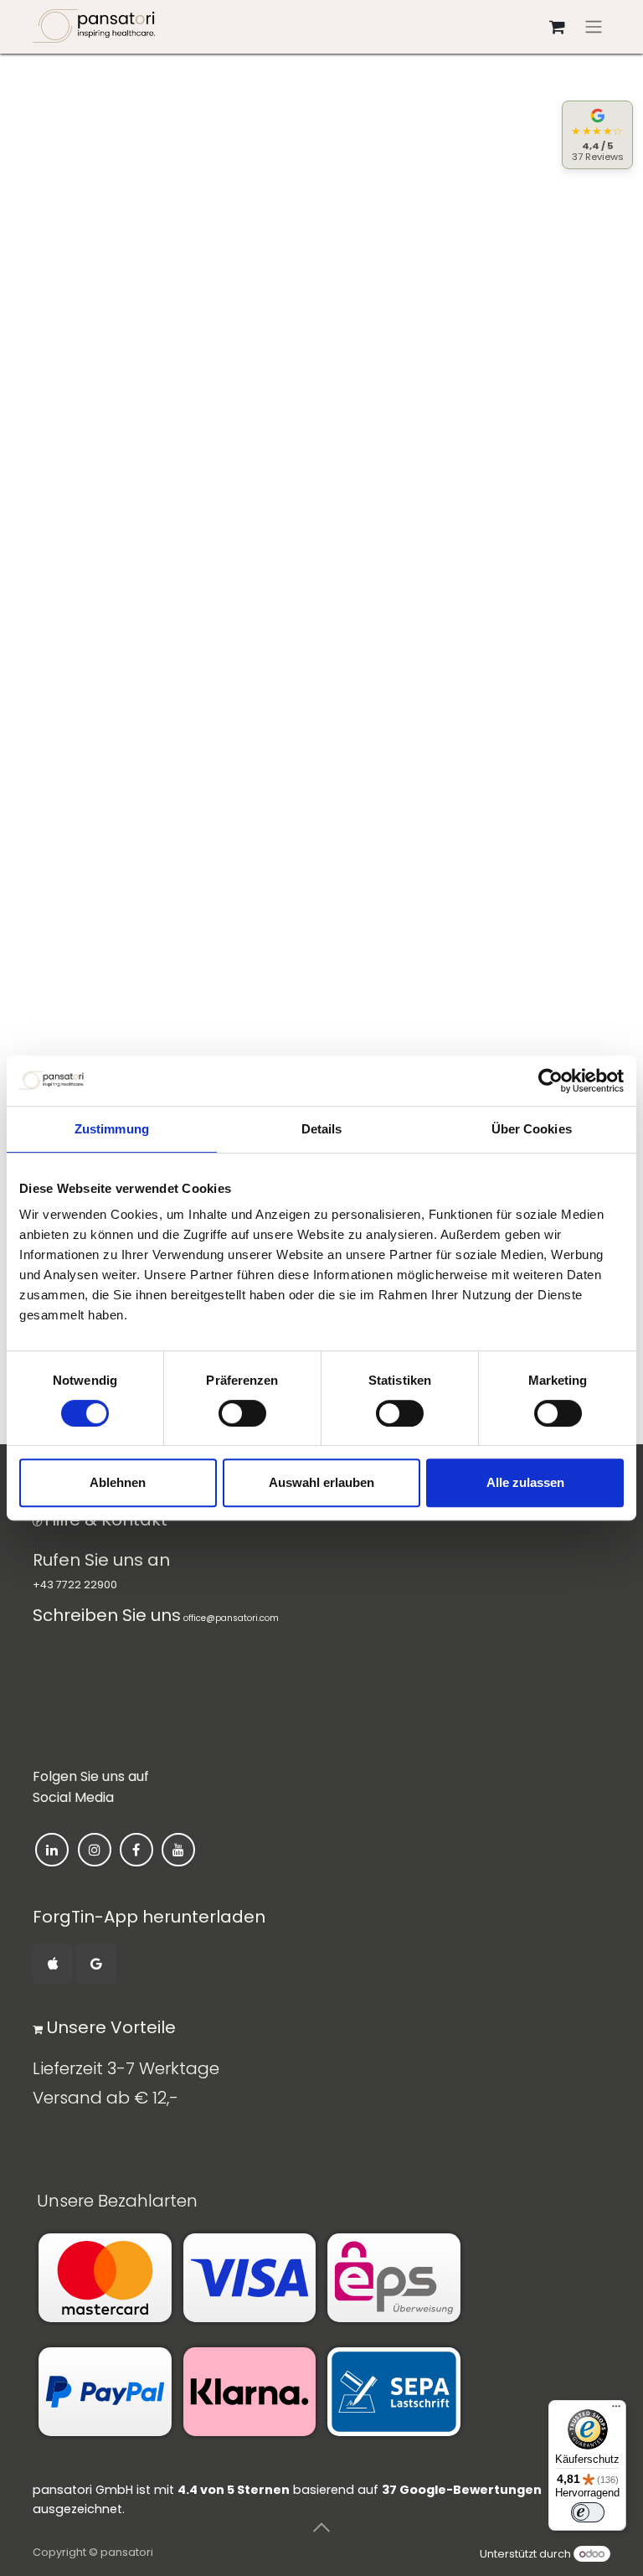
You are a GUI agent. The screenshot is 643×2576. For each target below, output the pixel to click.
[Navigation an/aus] (594, 27)
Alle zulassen (525, 1482)
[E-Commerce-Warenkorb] (557, 27)
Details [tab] (322, 1129)
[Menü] (616, 2410)
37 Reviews (598, 157)
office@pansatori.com (231, 1618)
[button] (321, 2527)
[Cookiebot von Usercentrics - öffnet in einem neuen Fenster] (550, 1081)
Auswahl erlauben (321, 1482)
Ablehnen (118, 1482)
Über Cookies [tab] (532, 1129)
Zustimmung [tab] (112, 1129)
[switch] (242, 1413)
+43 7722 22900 (75, 1585)
